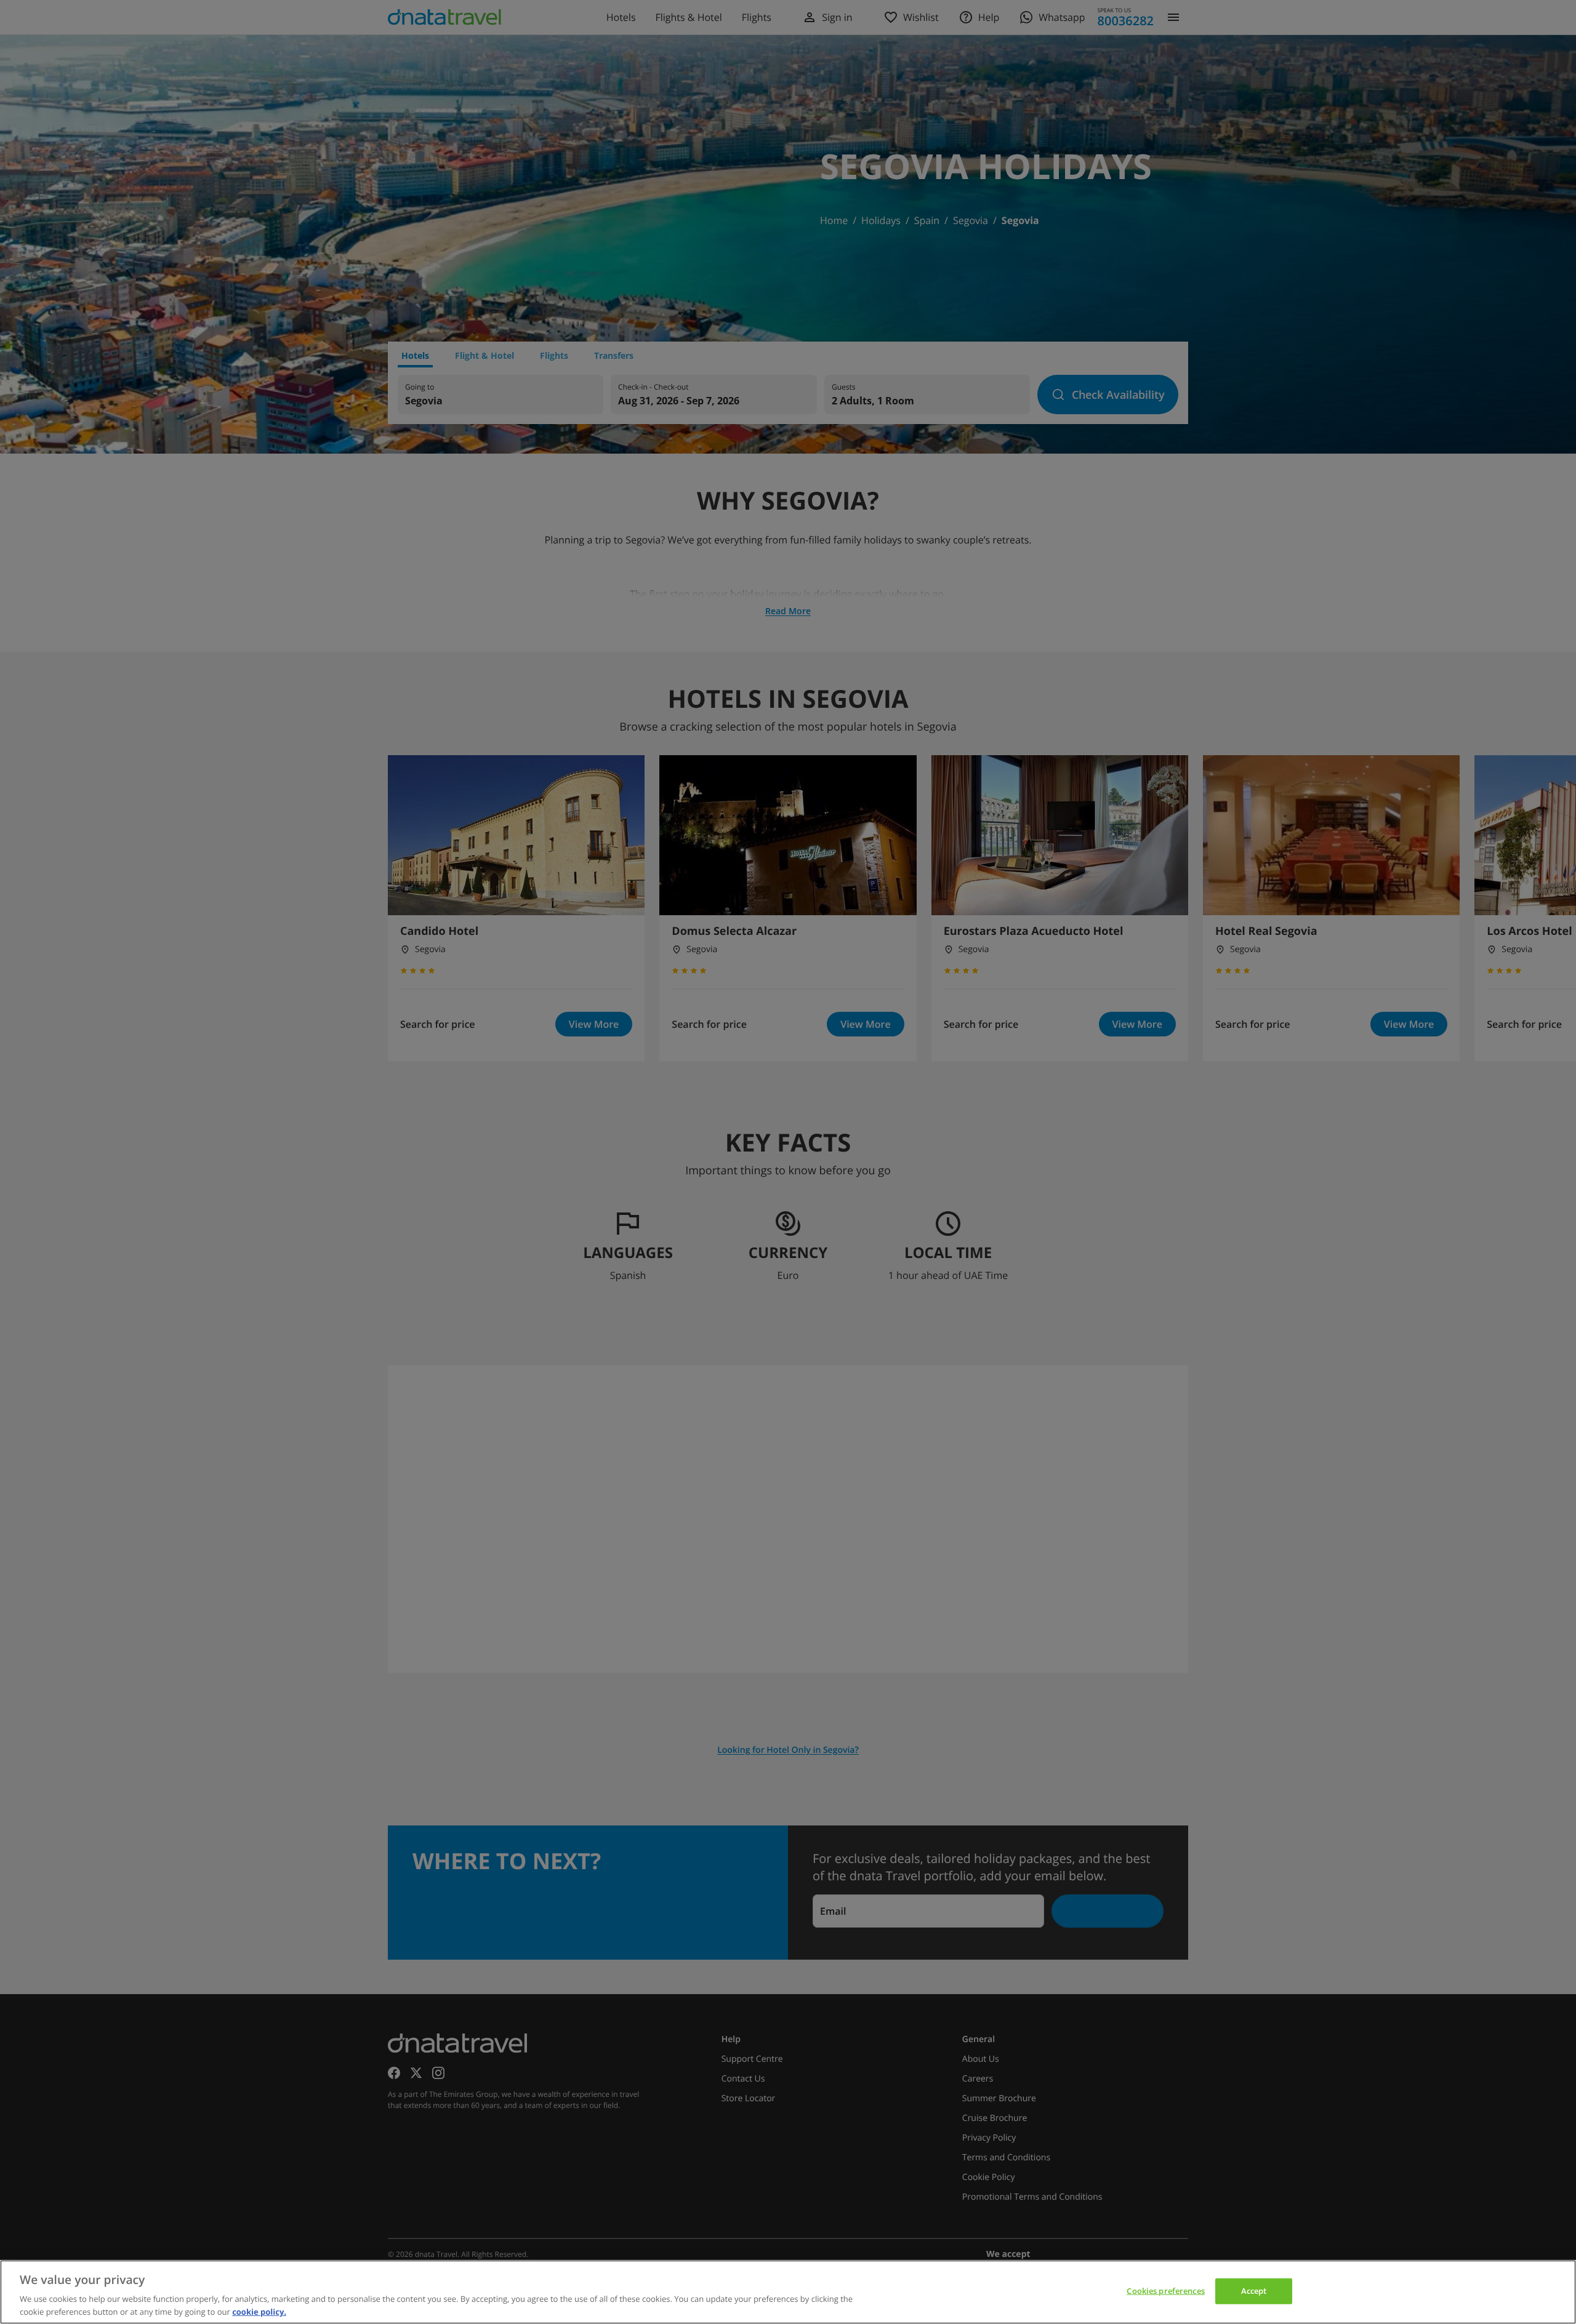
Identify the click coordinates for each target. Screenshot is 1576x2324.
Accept (1254, 2291)
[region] (788, 2292)
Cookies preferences (1165, 2291)
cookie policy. (259, 2311)
